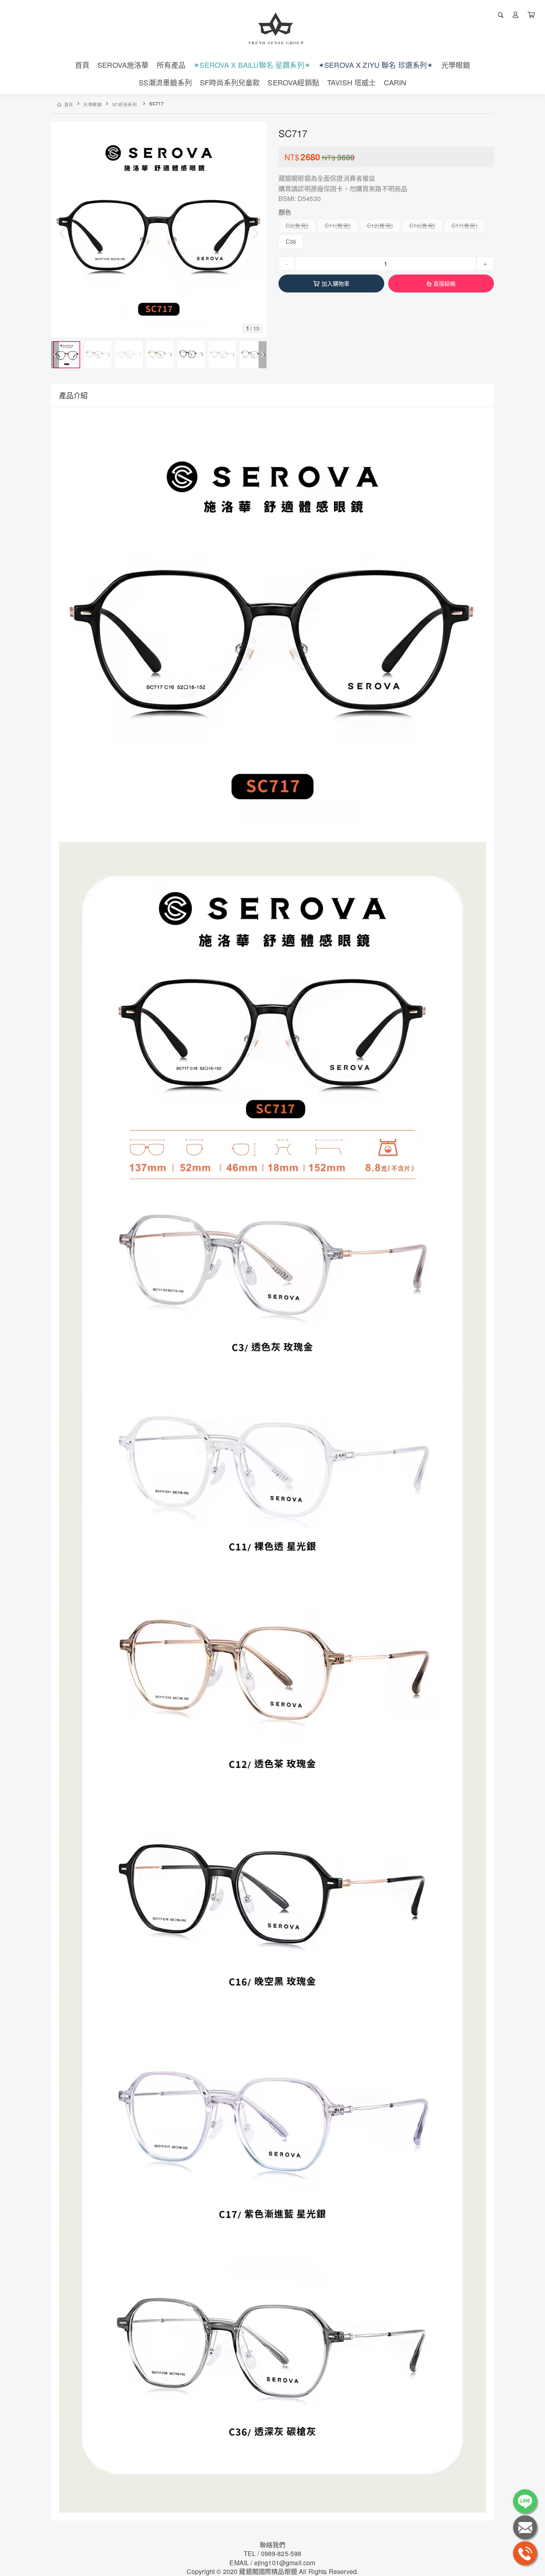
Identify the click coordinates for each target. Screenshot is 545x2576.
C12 (372, 225)
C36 (291, 241)
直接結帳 (445, 283)
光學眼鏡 (93, 104)
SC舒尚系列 (125, 104)
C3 (289, 225)
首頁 (69, 104)
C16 (415, 225)
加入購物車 (336, 283)
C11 (330, 225)
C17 (457, 225)
